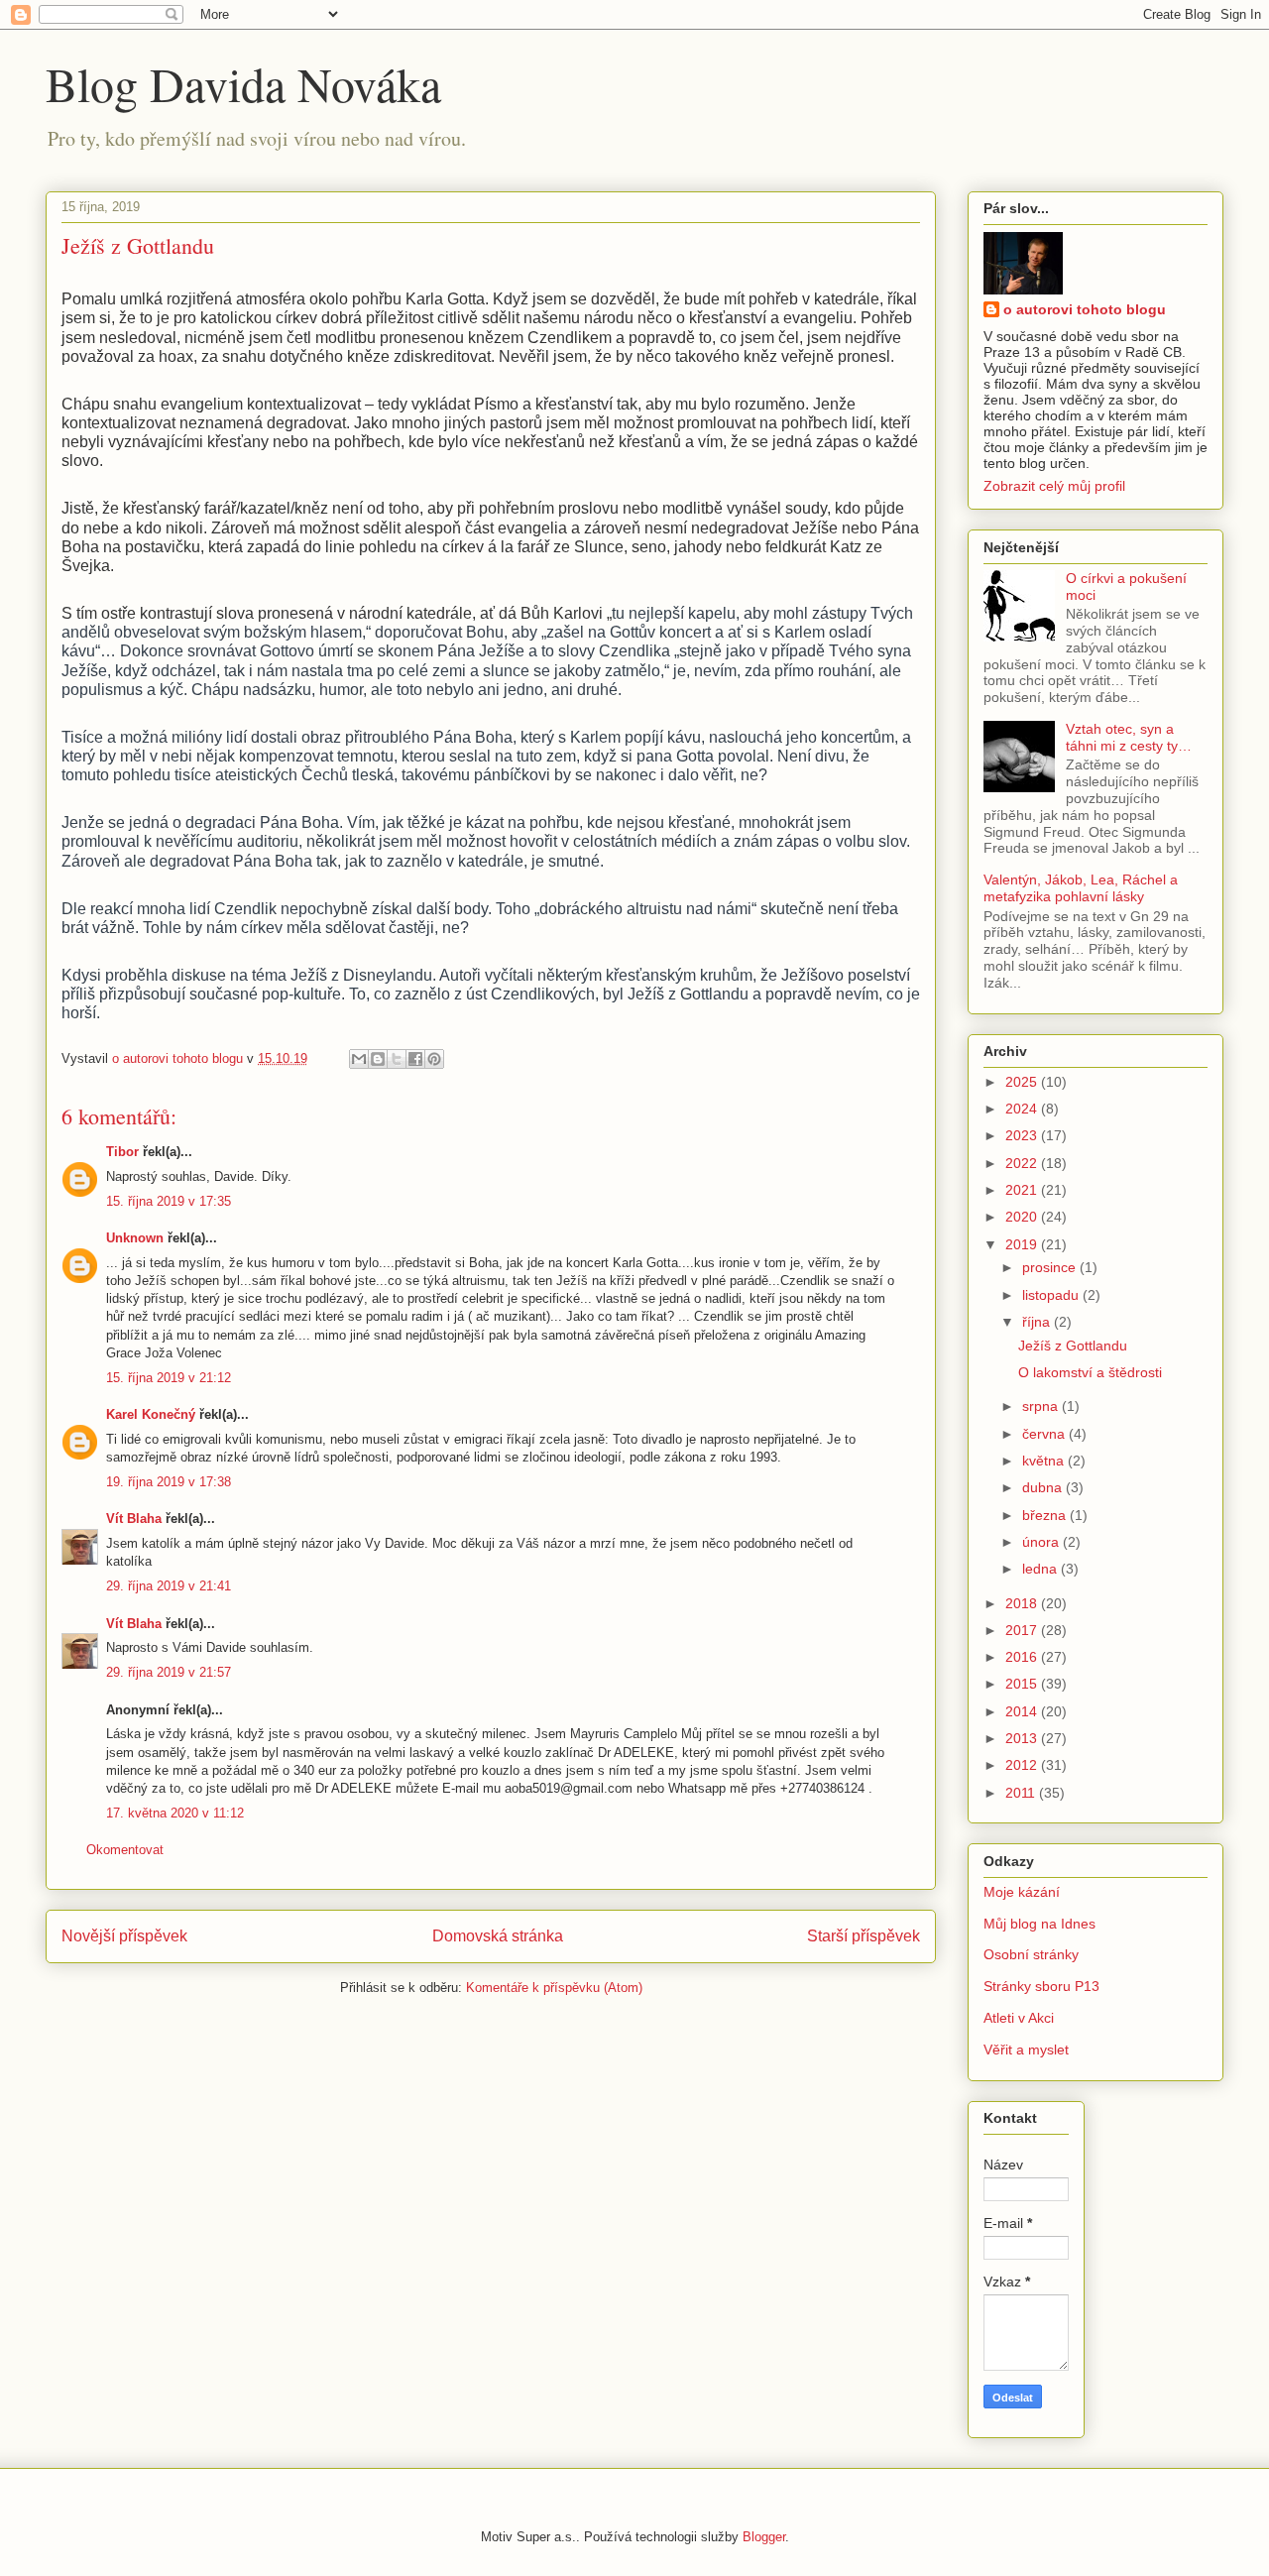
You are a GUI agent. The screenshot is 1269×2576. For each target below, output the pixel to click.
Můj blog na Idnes (1039, 1924)
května (1045, 1461)
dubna (1044, 1487)
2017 (1023, 1630)
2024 (1023, 1109)
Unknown (135, 1238)
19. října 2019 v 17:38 (169, 1482)
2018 (1023, 1603)
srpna (1042, 1406)
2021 (1023, 1190)
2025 (1023, 1082)
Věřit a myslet (1026, 2049)
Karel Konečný (151, 1414)
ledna (1041, 1569)
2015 (1023, 1684)
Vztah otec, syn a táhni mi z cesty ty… (1129, 737)
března (1046, 1515)
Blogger (764, 2537)
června (1045, 1434)
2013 (1023, 1738)
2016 (1023, 1657)
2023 (1023, 1135)
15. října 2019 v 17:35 (169, 1201)
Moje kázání (1022, 1892)
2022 (1023, 1163)
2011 (1022, 1793)
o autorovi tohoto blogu (1085, 309)
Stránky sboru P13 (1041, 1986)
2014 (1023, 1711)
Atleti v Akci (1019, 2018)
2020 (1023, 1217)
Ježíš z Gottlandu (1073, 1346)
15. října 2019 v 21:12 (169, 1378)
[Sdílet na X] (397, 1059)
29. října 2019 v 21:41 (169, 1586)
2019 (1023, 1244)
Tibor (122, 1152)
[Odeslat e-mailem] (359, 1059)
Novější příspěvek (124, 1936)
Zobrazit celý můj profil (1054, 486)
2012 (1023, 1765)
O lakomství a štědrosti (1090, 1372)
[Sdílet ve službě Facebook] (415, 1059)
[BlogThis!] (378, 1059)
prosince (1051, 1267)
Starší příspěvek (864, 1936)
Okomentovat (125, 1850)
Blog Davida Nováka (243, 83)
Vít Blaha (134, 1519)
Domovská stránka (498, 1936)
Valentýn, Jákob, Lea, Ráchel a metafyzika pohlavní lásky (1081, 888)
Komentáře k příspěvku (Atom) (554, 1988)
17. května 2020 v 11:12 (175, 1813)
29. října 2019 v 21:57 (169, 1672)
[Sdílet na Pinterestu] (434, 1059)
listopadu (1052, 1295)
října (1038, 1322)
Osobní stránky (1031, 1954)
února (1042, 1542)
